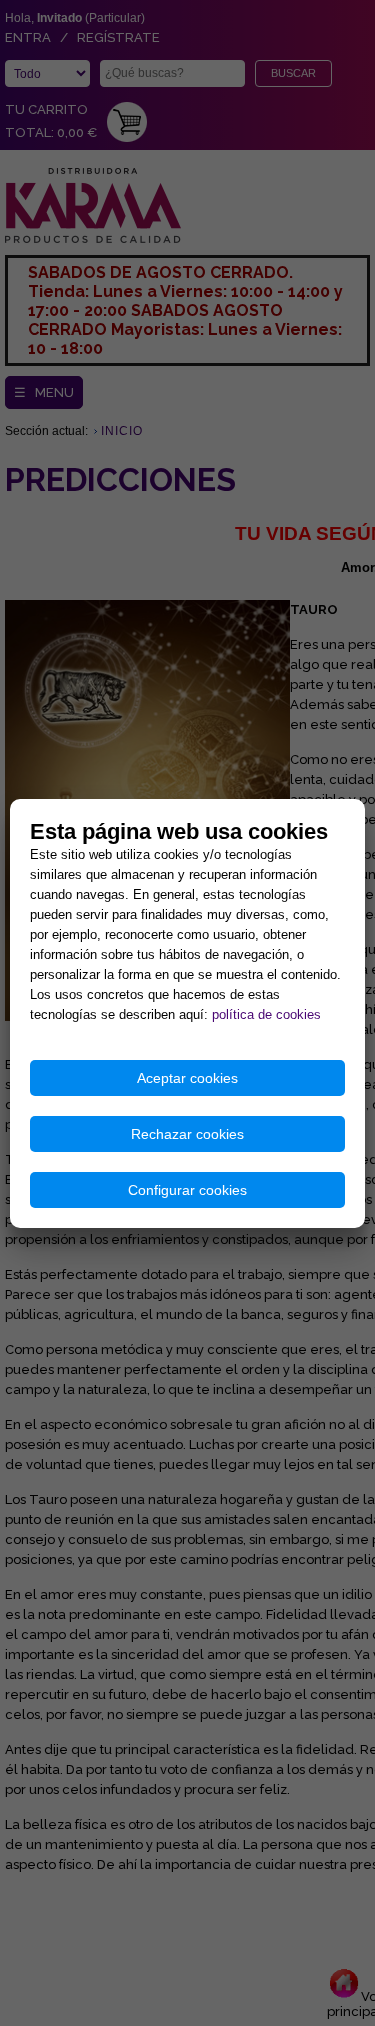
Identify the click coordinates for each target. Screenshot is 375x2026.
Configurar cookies (187, 1190)
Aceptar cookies (187, 1078)
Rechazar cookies (187, 1134)
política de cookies (266, 1014)
